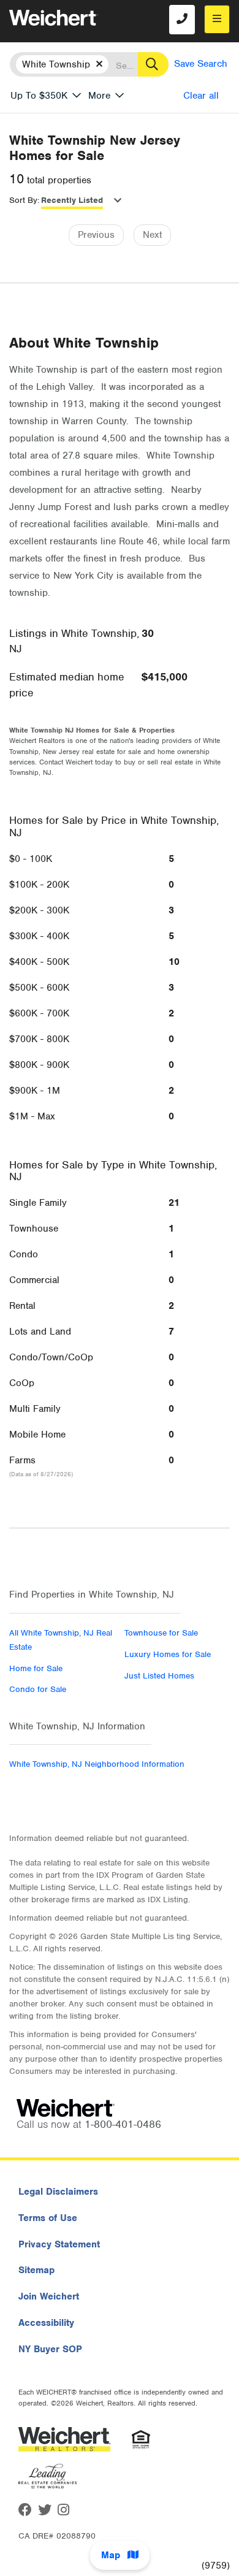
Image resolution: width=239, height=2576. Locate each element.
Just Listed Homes (159, 1676)
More (99, 96)
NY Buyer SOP (50, 2349)
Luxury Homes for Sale (168, 1654)
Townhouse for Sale (161, 1633)
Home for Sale (36, 1668)
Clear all (201, 96)
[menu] (217, 19)
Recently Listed (72, 200)
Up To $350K (39, 96)
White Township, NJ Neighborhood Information (97, 1764)
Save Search (201, 64)
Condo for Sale (38, 1689)
